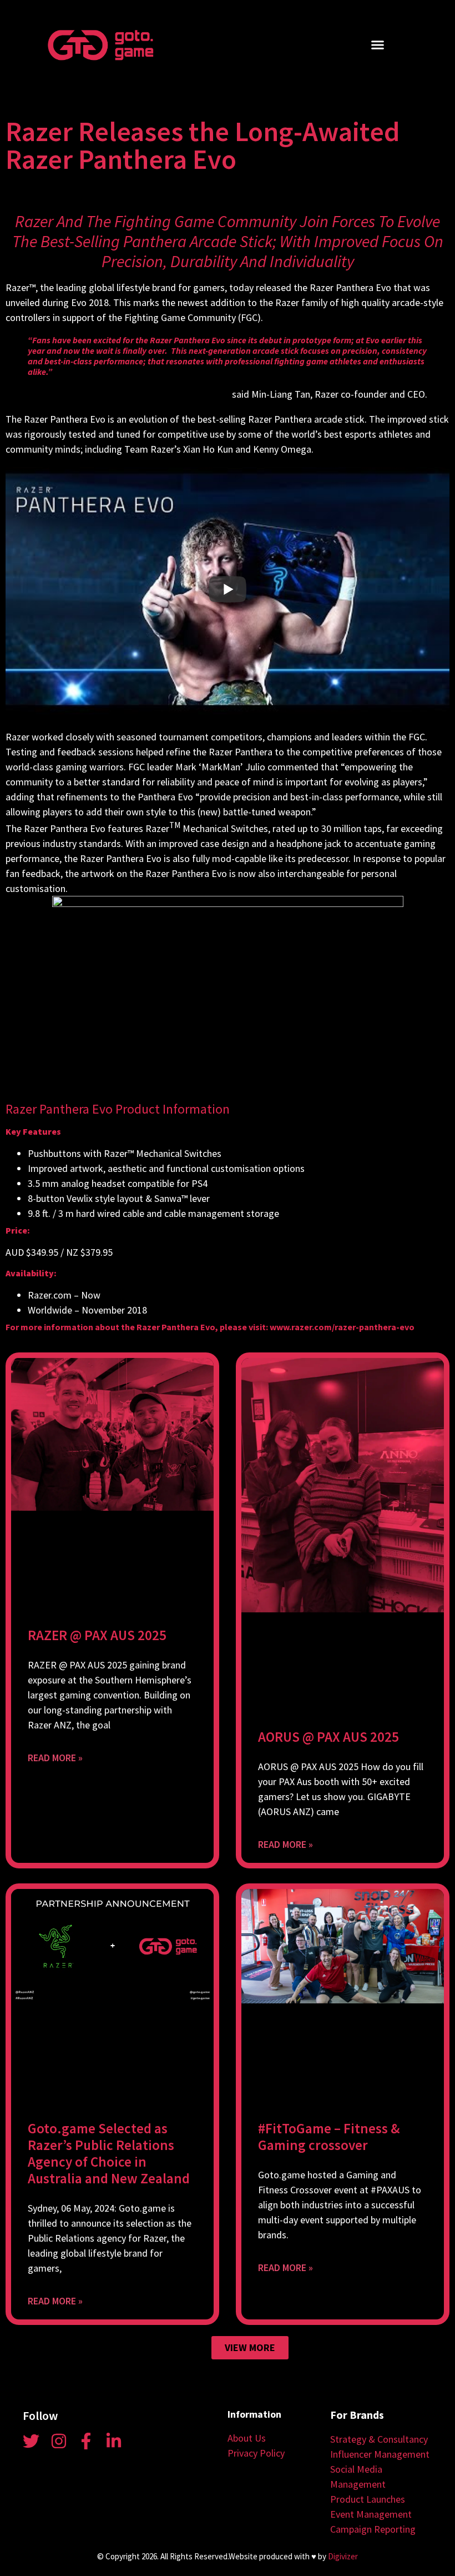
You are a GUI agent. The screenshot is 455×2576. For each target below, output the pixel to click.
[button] (378, 45)
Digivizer (343, 2556)
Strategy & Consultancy (379, 2439)
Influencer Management (380, 2454)
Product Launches (368, 2499)
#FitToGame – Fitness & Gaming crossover (329, 2137)
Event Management (371, 2514)
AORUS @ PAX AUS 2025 (328, 1737)
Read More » (55, 1758)
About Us (247, 2438)
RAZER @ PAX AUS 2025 (97, 1635)
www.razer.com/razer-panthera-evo (342, 1327)
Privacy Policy (256, 2453)
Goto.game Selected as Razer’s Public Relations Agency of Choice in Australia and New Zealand (109, 2153)
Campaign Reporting (373, 2529)
